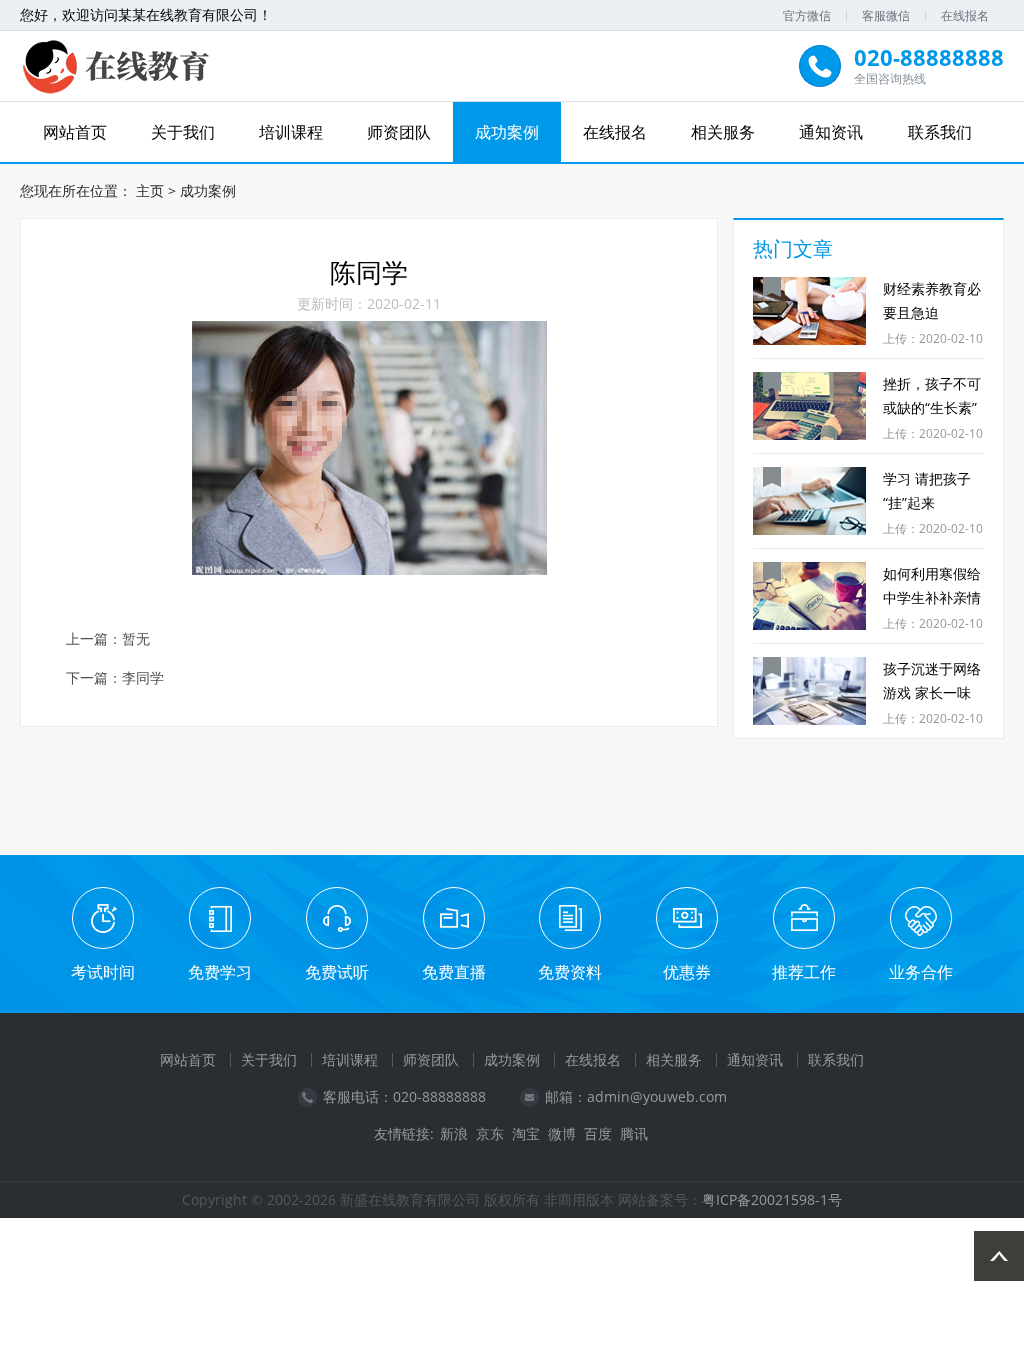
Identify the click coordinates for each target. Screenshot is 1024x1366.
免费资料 (570, 972)
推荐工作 (804, 972)
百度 (598, 1134)
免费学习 (220, 972)
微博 (562, 1134)
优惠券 (687, 972)
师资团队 (399, 132)
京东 (490, 1134)
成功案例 (507, 132)
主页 (150, 190)
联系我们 (940, 132)
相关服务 (723, 132)
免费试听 (337, 972)
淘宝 (526, 1134)
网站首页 (75, 132)
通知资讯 (831, 132)
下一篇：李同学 (115, 678)
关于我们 (183, 132)
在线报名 (965, 15)
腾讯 (634, 1134)
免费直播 (454, 972)
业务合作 (921, 972)
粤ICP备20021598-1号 (772, 1199)
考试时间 (103, 972)
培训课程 (291, 132)
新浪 (454, 1134)
